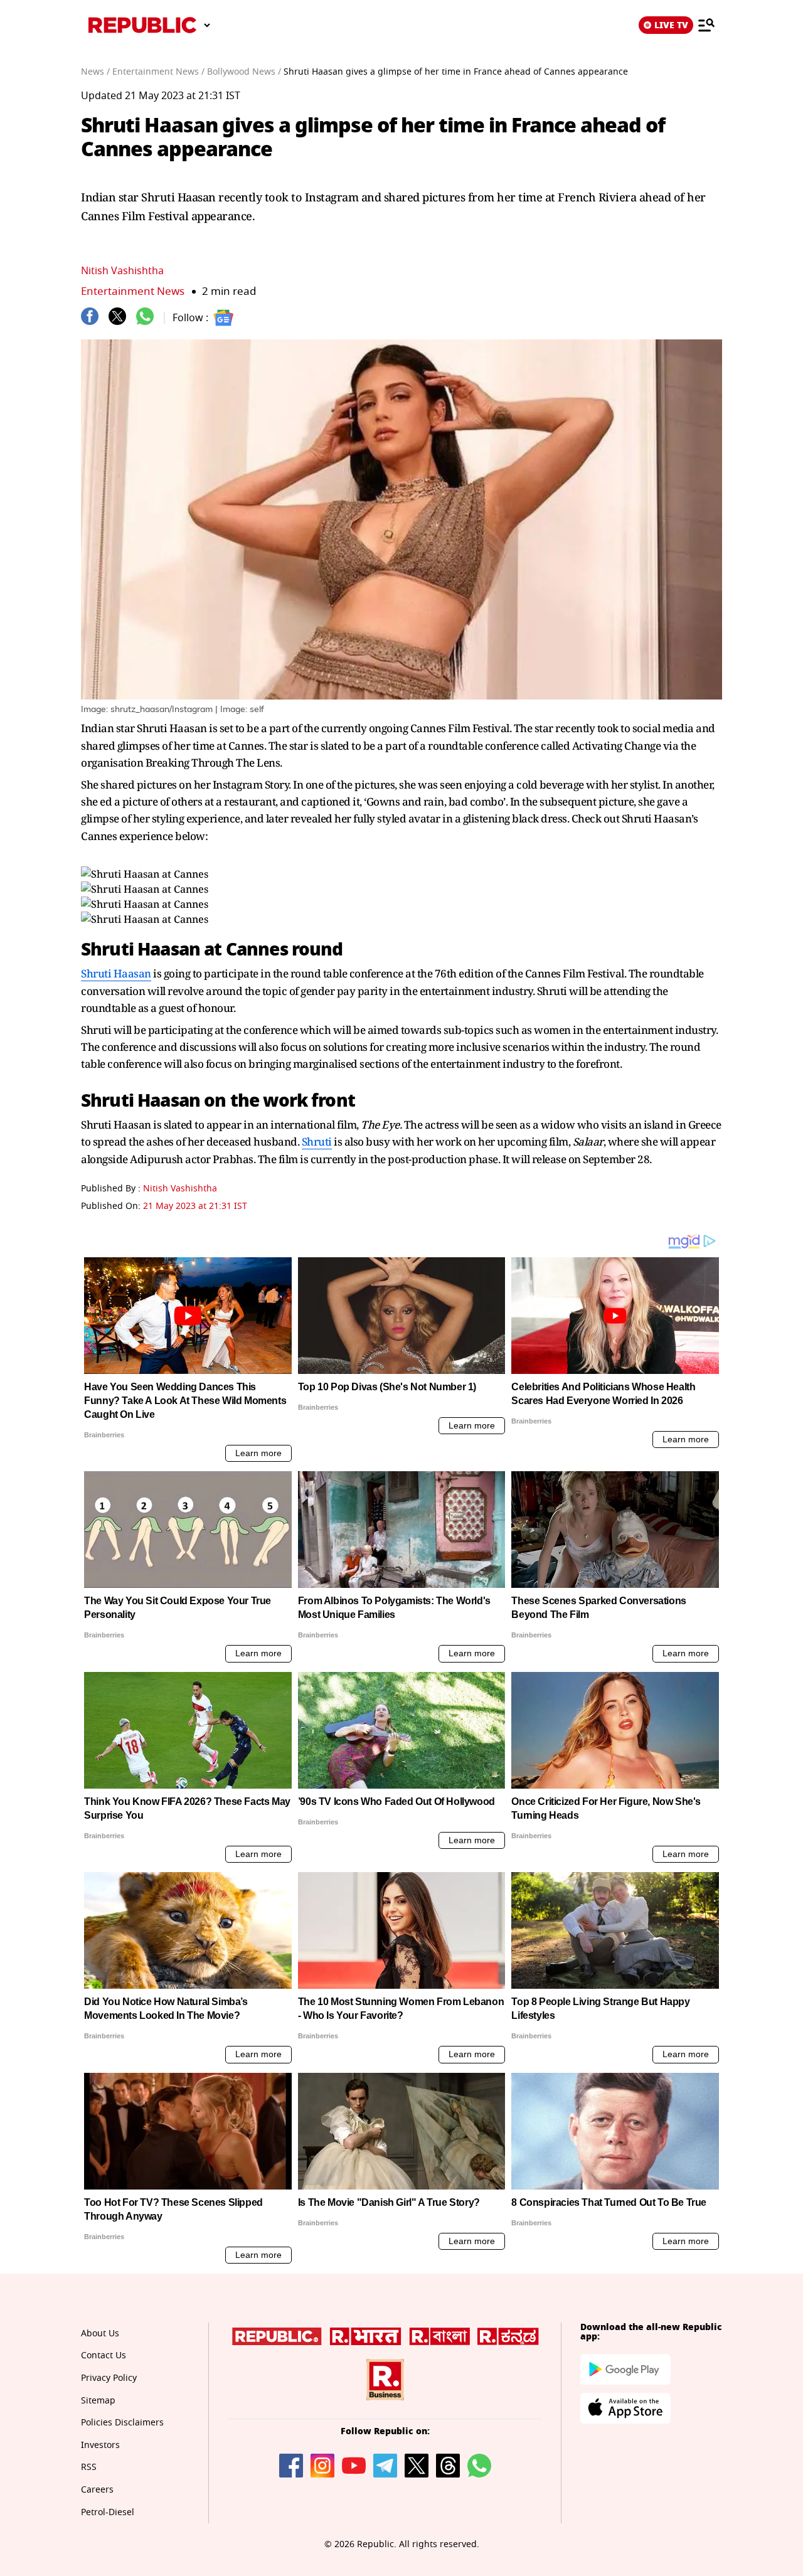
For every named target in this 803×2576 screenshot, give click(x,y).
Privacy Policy (109, 2378)
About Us (100, 2334)
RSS (89, 2467)
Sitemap (98, 2401)
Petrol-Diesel (108, 2512)
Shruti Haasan (116, 973)
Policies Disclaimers (122, 2423)
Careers (97, 2490)
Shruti (317, 1142)
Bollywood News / (244, 72)
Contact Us (104, 2355)
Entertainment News (133, 291)
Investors (100, 2445)
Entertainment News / (158, 72)
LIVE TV (671, 25)
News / (95, 72)
